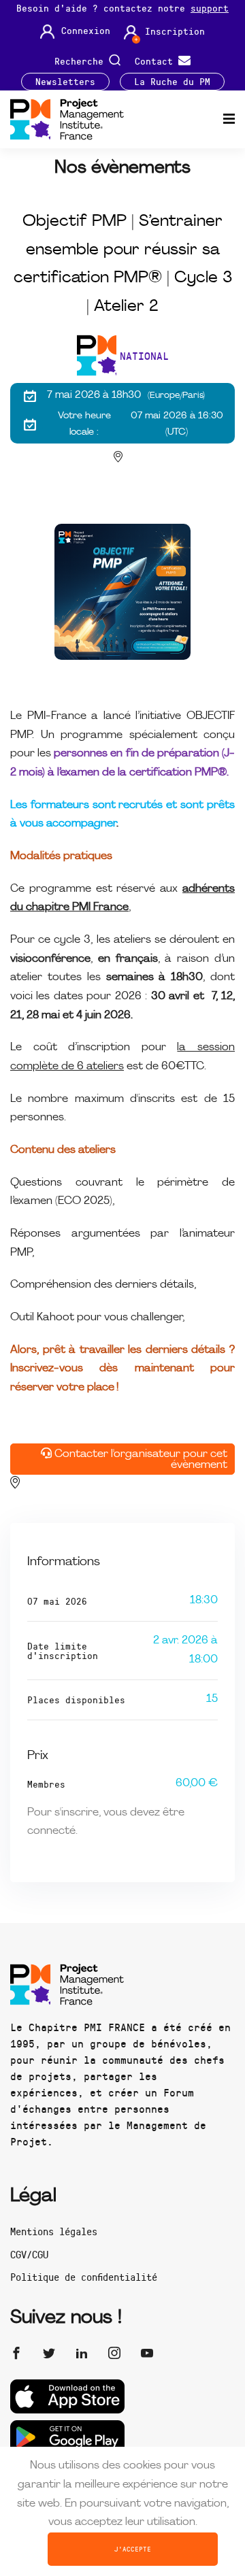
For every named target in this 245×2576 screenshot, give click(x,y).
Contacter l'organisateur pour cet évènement (140, 1460)
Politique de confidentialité (84, 2277)
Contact (157, 60)
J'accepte (133, 2549)
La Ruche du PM (172, 82)
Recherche (82, 60)
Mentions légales (54, 2231)
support (210, 8)
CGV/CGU (29, 2254)
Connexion (86, 31)
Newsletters (65, 82)
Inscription (175, 31)
